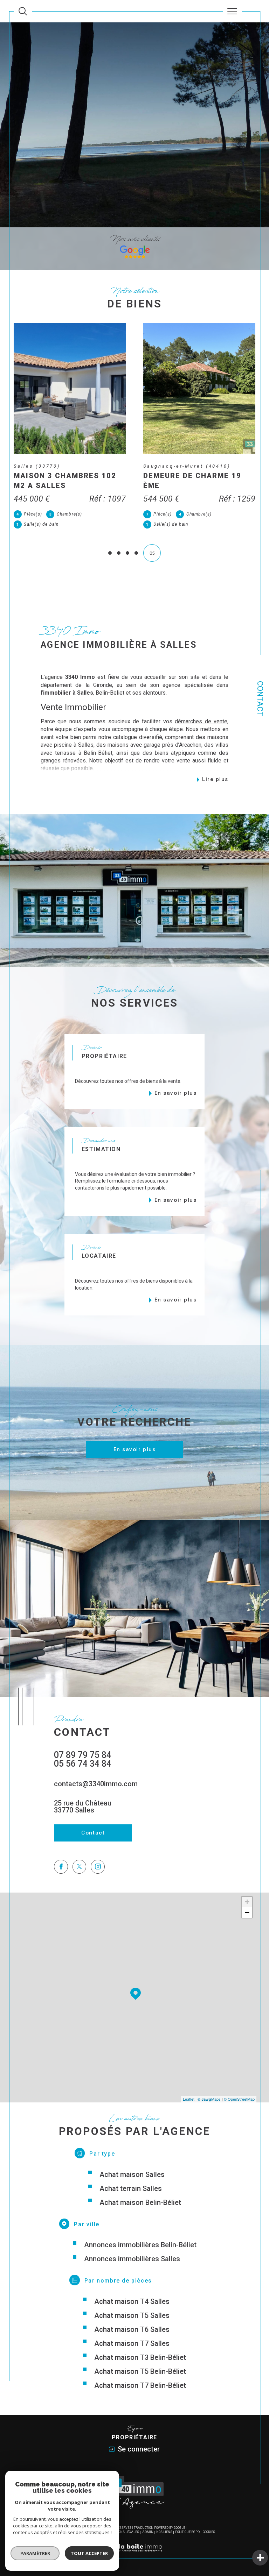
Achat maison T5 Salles (132, 2315)
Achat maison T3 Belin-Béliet (140, 2357)
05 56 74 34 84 (83, 1764)
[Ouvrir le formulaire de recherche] (23, 11)
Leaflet (189, 2099)
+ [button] (247, 1902)
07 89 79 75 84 (83, 1755)
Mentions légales (124, 2532)
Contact (260, 699)
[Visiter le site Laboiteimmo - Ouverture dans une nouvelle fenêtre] (134, 2555)
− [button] (247, 1912)
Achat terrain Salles (131, 2188)
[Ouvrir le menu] (233, 11)
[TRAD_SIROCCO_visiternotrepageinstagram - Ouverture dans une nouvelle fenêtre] (98, 1867)
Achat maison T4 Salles (132, 2301)
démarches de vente (201, 721)
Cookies (209, 2532)
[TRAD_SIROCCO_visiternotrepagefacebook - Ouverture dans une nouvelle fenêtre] (61, 1867)
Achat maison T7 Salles (132, 2343)
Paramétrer (35, 2553)
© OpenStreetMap (239, 2099)
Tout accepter (89, 2553)
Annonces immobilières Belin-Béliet (140, 2245)
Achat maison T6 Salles (132, 2329)
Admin (148, 2532)
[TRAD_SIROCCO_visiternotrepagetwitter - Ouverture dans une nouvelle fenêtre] (80, 1867)
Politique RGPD (187, 2532)
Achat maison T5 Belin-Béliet (140, 2371)
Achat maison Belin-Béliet (140, 2202)
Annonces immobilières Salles (132, 2259)
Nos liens (164, 2532)
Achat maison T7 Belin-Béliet (140, 2385)
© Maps (209, 2099)
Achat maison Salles (132, 2174)
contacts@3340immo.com (96, 1784)
